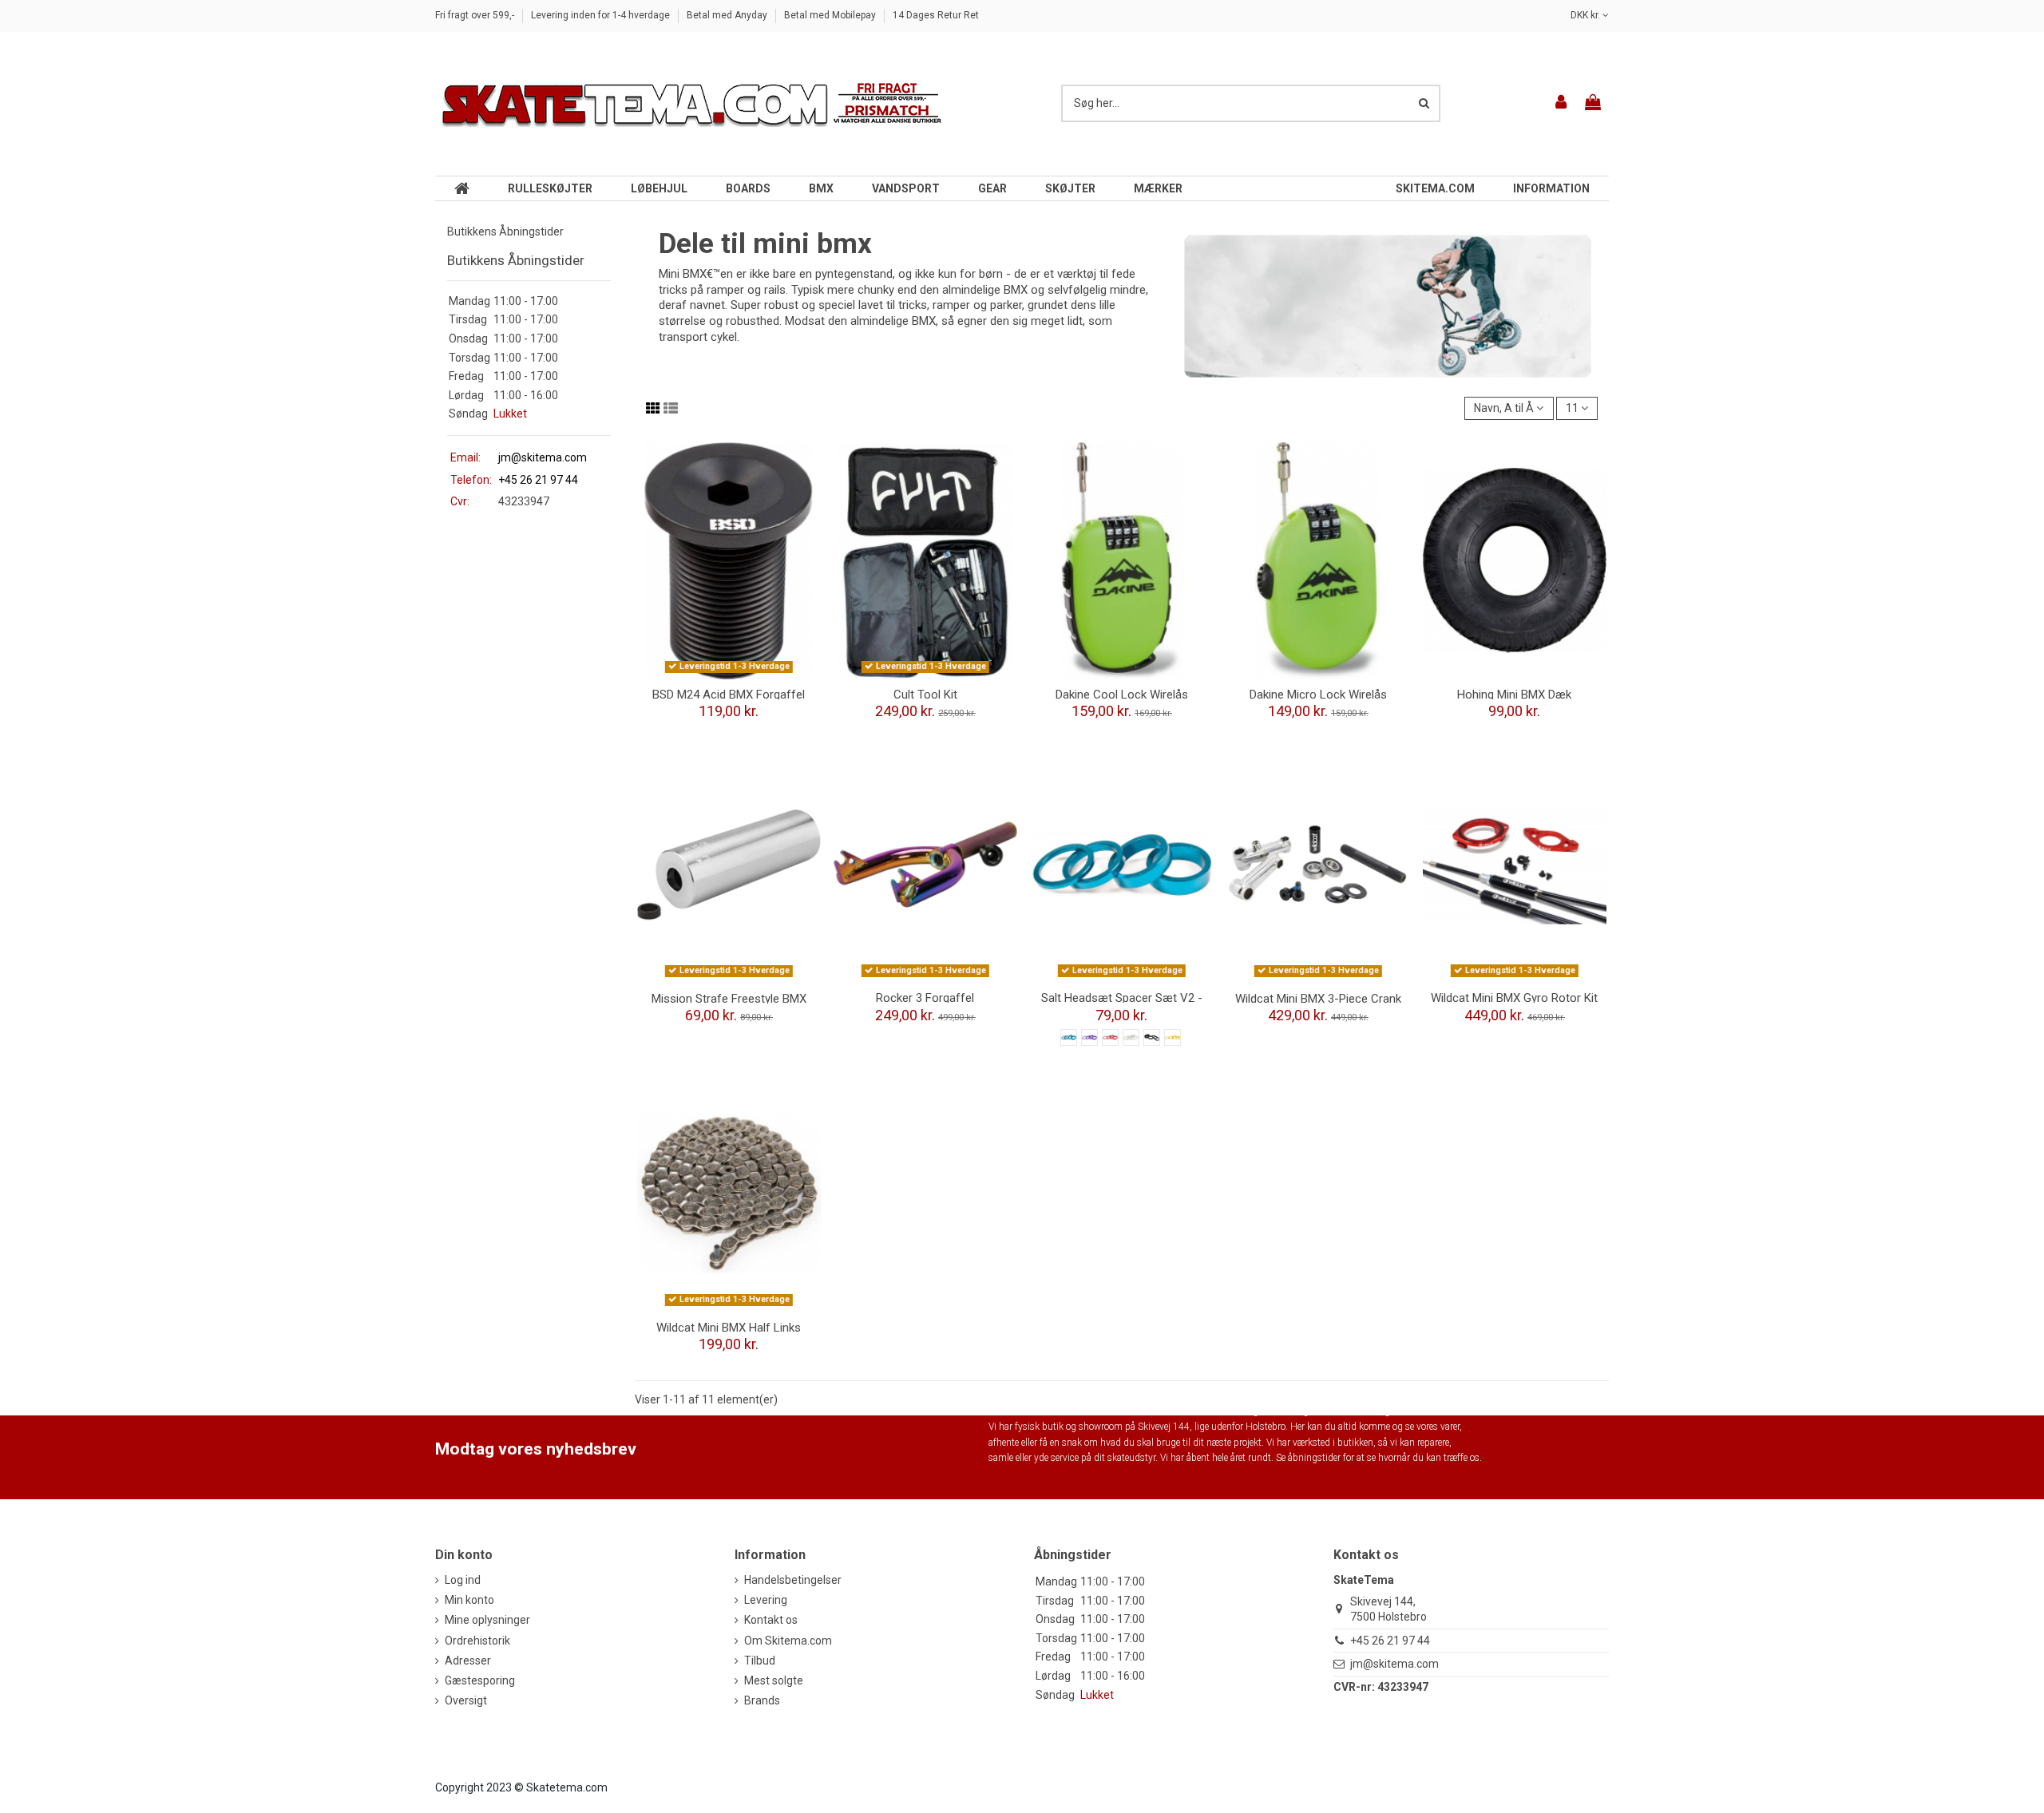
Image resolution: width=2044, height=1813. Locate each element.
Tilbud (760, 1661)
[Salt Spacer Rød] (1110, 1037)
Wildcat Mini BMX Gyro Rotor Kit (1514, 998)
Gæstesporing (480, 1680)
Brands (762, 1700)
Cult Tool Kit (925, 695)
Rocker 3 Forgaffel (925, 998)
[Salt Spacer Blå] (1069, 1037)
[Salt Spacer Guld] (1173, 1037)
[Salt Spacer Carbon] (1152, 1037)
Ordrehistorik (477, 1641)
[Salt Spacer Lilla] (1089, 1037)
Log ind (463, 1580)
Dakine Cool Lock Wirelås (1122, 695)
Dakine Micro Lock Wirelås (1318, 695)
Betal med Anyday (728, 15)
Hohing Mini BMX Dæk (1514, 695)
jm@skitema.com (543, 457)
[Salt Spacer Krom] (1131, 1037)
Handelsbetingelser (793, 1580)
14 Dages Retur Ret (936, 15)
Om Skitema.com (788, 1641)
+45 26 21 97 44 (1390, 1641)
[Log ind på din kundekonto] (1562, 103)
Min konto (469, 1600)
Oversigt (466, 1700)
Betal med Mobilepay (831, 15)
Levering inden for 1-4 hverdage (602, 15)
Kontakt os (771, 1620)
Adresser (468, 1661)
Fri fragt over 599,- (476, 15)
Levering (766, 1600)
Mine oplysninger (487, 1620)
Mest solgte (774, 1680)
